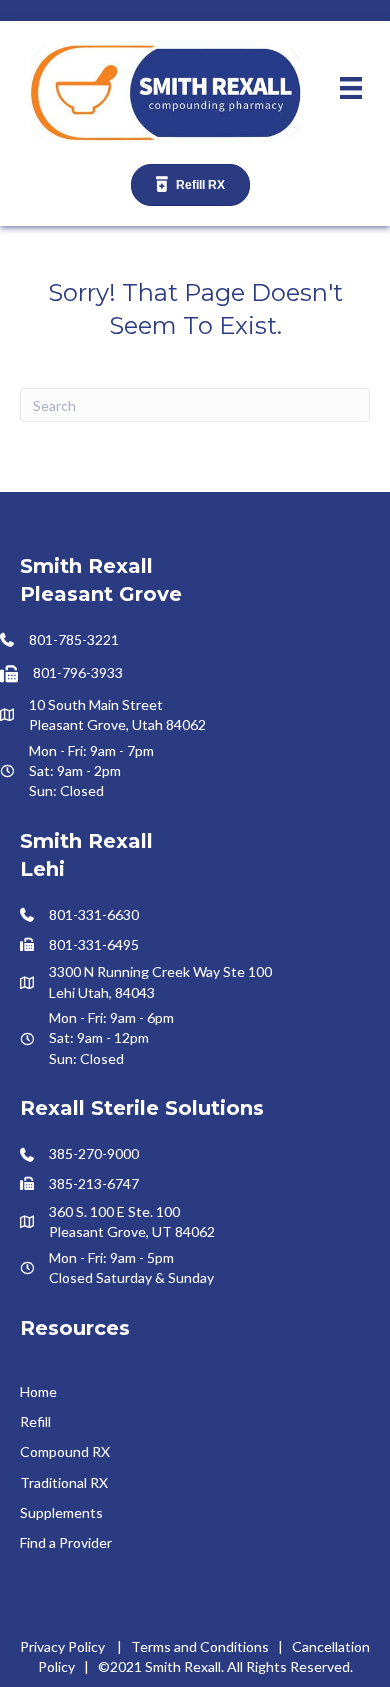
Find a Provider (66, 1542)
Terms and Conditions (200, 1646)
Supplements (61, 1512)
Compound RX (65, 1451)
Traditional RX (64, 1482)
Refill (35, 1421)
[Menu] (351, 87)
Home (38, 1391)
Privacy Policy (62, 1646)
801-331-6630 (94, 914)
